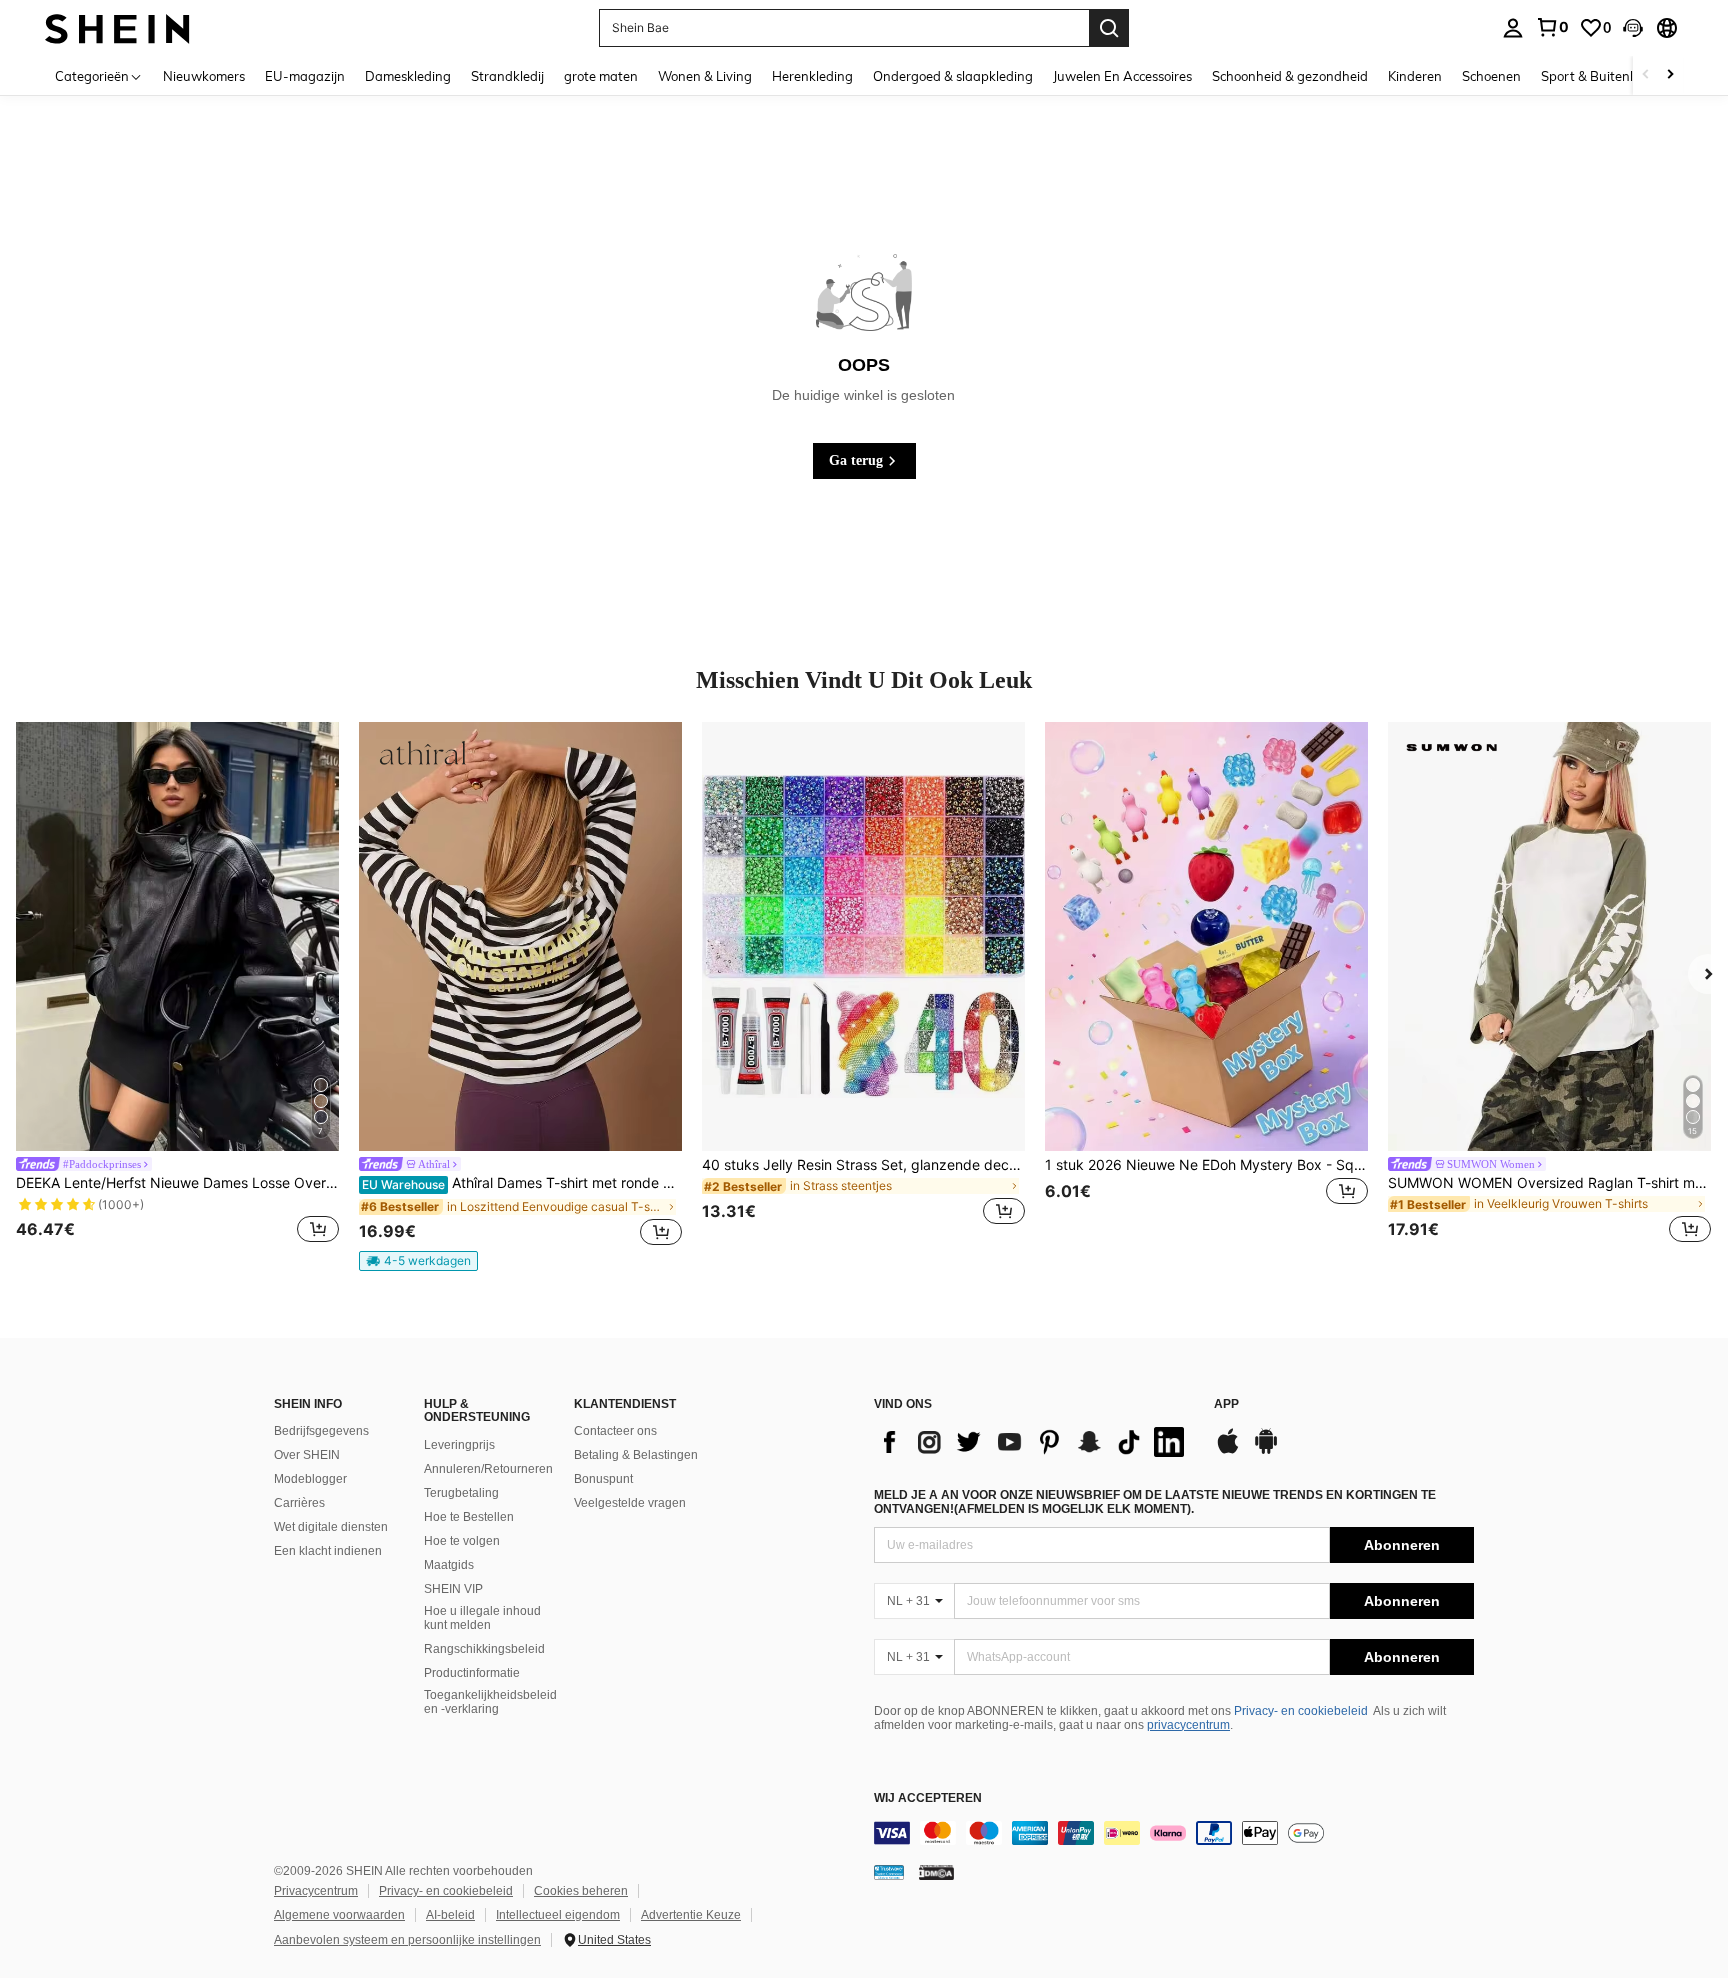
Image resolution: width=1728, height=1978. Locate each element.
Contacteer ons (615, 1431)
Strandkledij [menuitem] (507, 76)
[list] (1034, 1442)
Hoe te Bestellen (469, 1517)
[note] (418, 1261)
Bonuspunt (603, 1479)
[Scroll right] (1670, 75)
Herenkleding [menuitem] (812, 76)
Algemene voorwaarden (339, 1915)
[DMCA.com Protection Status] (936, 1872)
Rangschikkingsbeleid (484, 1649)
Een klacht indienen (328, 1551)
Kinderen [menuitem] (1415, 76)
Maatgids (449, 1565)
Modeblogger (310, 1479)
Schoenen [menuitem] (1491, 76)
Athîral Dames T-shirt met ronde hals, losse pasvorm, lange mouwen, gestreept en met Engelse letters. (522, 1183)
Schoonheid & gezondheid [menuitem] (1290, 76)
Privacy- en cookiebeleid (1301, 1711)
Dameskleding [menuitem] (408, 76)
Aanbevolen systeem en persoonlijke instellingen (407, 1940)
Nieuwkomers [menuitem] (204, 76)
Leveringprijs (459, 1445)
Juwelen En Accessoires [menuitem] (1122, 76)
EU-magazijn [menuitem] (305, 76)
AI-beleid (450, 1915)
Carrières (299, 1503)
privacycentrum (1188, 1725)
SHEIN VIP (453, 1589)
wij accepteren (928, 1798)
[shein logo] (117, 27)
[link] (1552, 27)
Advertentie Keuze (691, 1915)
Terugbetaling (461, 1493)
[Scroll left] (1646, 75)
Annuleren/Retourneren (488, 1469)
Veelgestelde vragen (630, 1503)
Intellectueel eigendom (558, 1915)
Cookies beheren (581, 1891)
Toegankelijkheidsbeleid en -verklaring (490, 1702)
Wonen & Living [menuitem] (705, 76)
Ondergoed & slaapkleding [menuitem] (953, 76)
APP (1226, 1404)
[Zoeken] (1109, 28)
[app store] (1228, 1451)
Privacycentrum (316, 1891)
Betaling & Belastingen (636, 1455)
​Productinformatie (472, 1673)
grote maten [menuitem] (601, 76)
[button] (1633, 28)
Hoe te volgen (462, 1541)
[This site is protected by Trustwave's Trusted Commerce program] (889, 1872)
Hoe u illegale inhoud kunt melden (482, 1618)
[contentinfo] (1174, 1833)
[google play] (1266, 1451)
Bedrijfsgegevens (321, 1431)
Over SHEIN (307, 1455)
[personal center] (1513, 28)
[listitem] (177, 986)
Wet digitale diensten (331, 1527)
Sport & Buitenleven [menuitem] (1601, 76)
